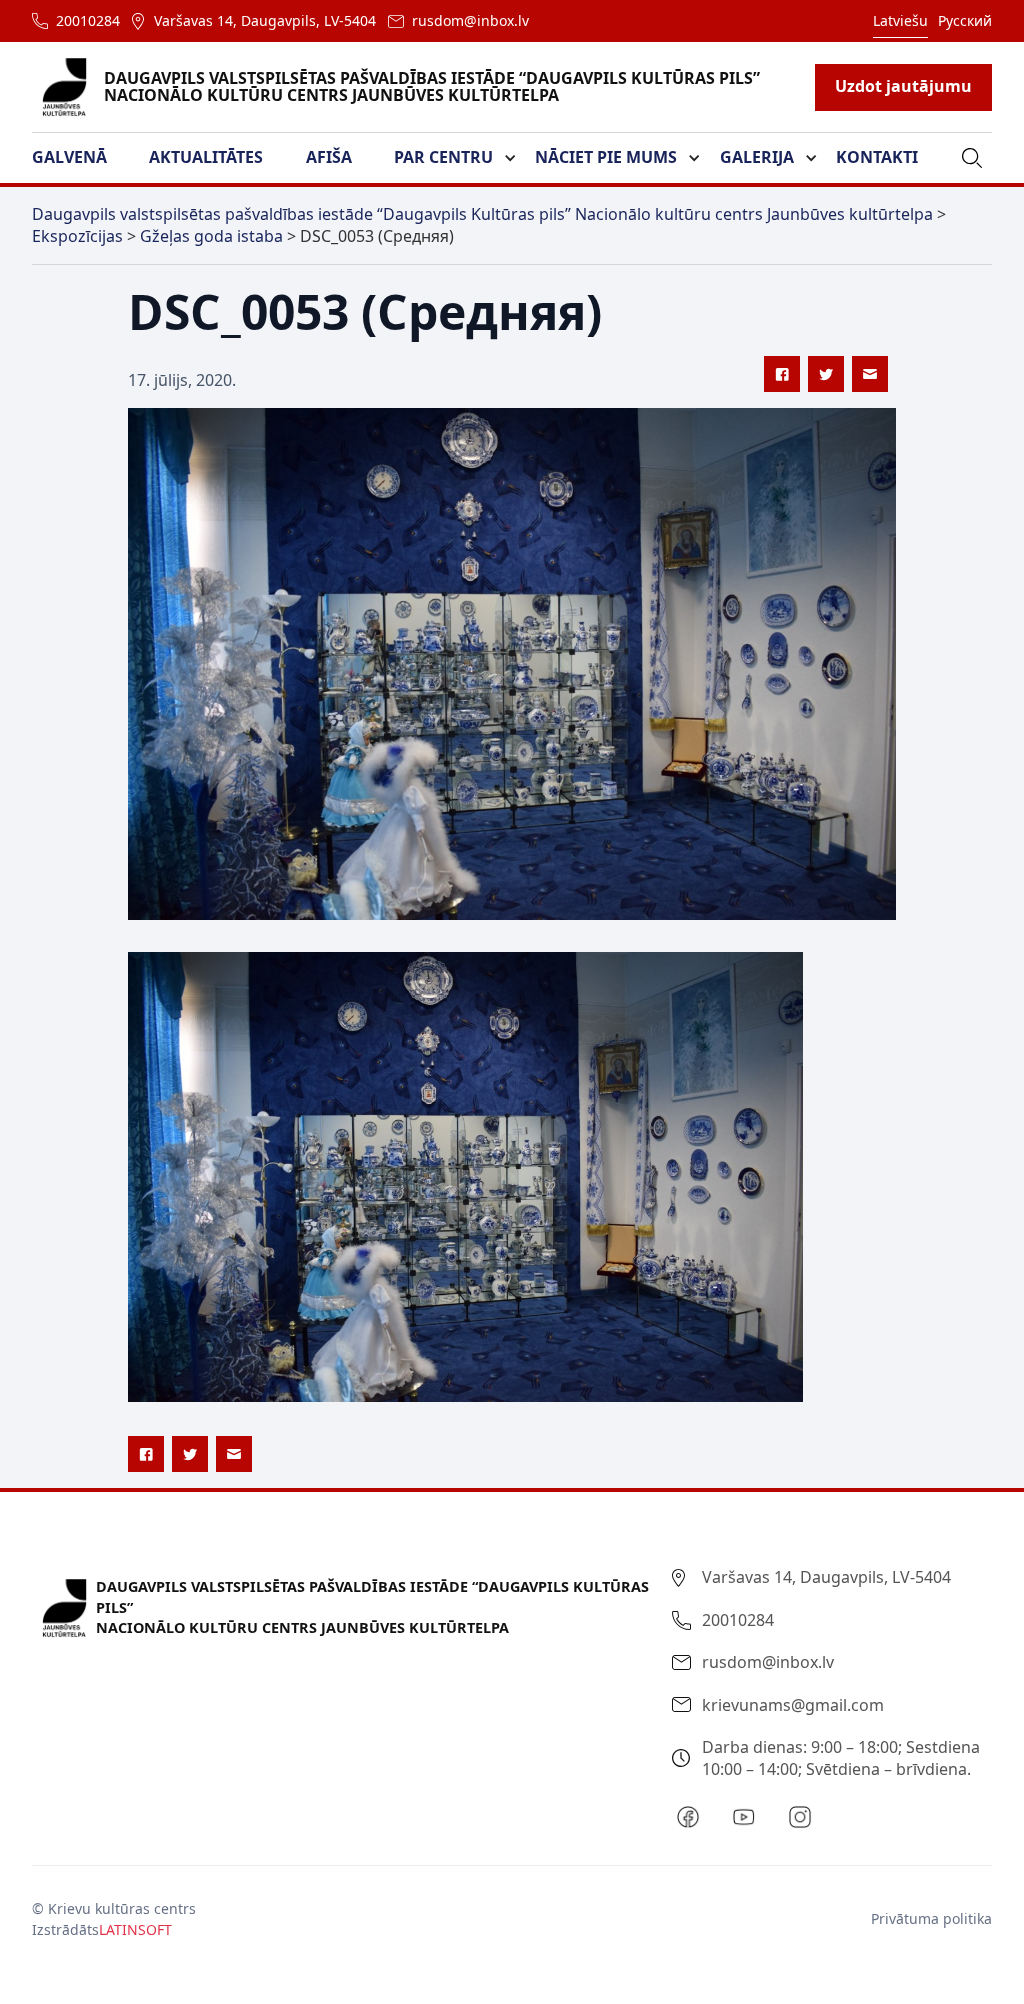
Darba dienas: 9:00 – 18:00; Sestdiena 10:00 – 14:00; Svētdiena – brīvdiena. (841, 1758)
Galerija (757, 157)
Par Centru (443, 157)
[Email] (870, 374)
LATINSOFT (135, 1929)
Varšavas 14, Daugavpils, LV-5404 (265, 20)
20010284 (88, 20)
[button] (81, 158)
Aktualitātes (206, 157)
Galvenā (69, 157)
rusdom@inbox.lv (470, 20)
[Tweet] (826, 374)
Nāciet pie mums (606, 157)
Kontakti (877, 157)
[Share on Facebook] (782, 374)
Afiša (329, 157)
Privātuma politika (931, 1918)
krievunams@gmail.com (793, 1705)
